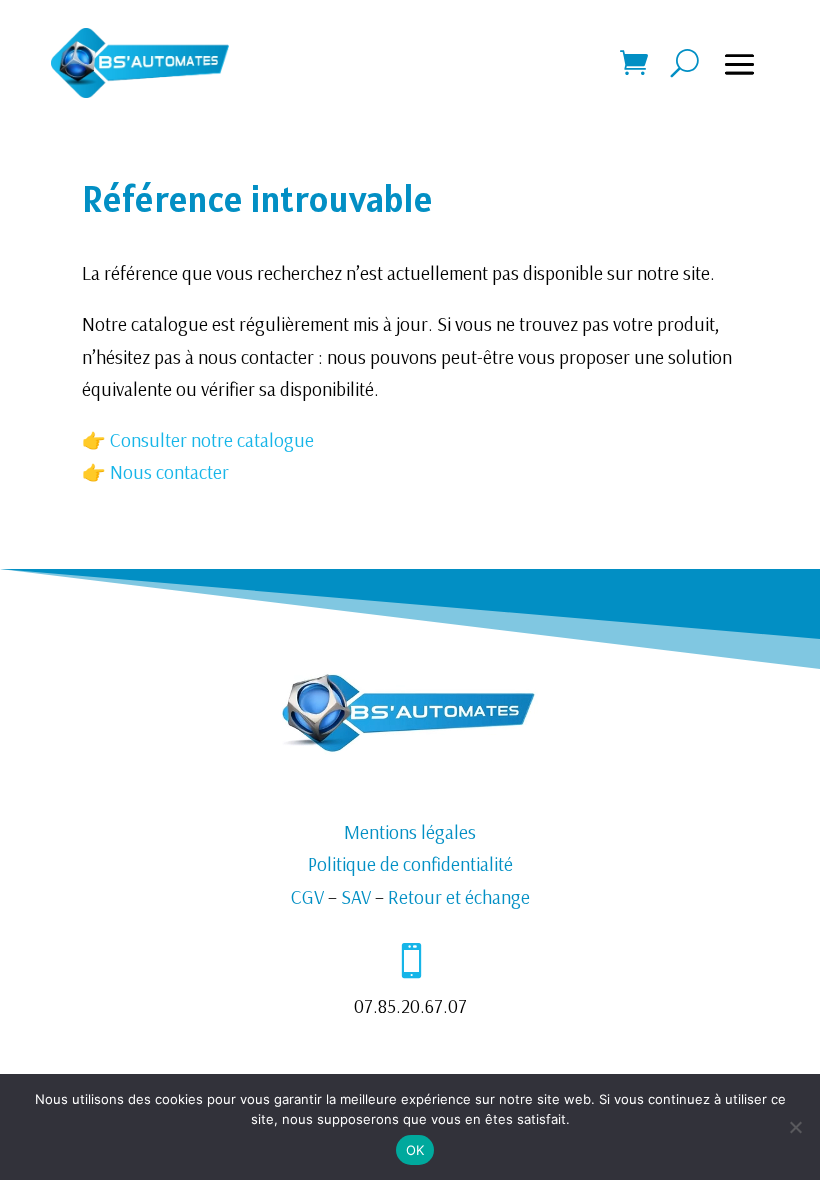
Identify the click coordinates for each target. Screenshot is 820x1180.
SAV (356, 897)
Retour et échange (459, 897)
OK (415, 1150)
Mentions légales (410, 832)
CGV (307, 897)
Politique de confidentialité (410, 864)
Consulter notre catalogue (210, 440)
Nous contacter (169, 472)
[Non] (795, 1127)
